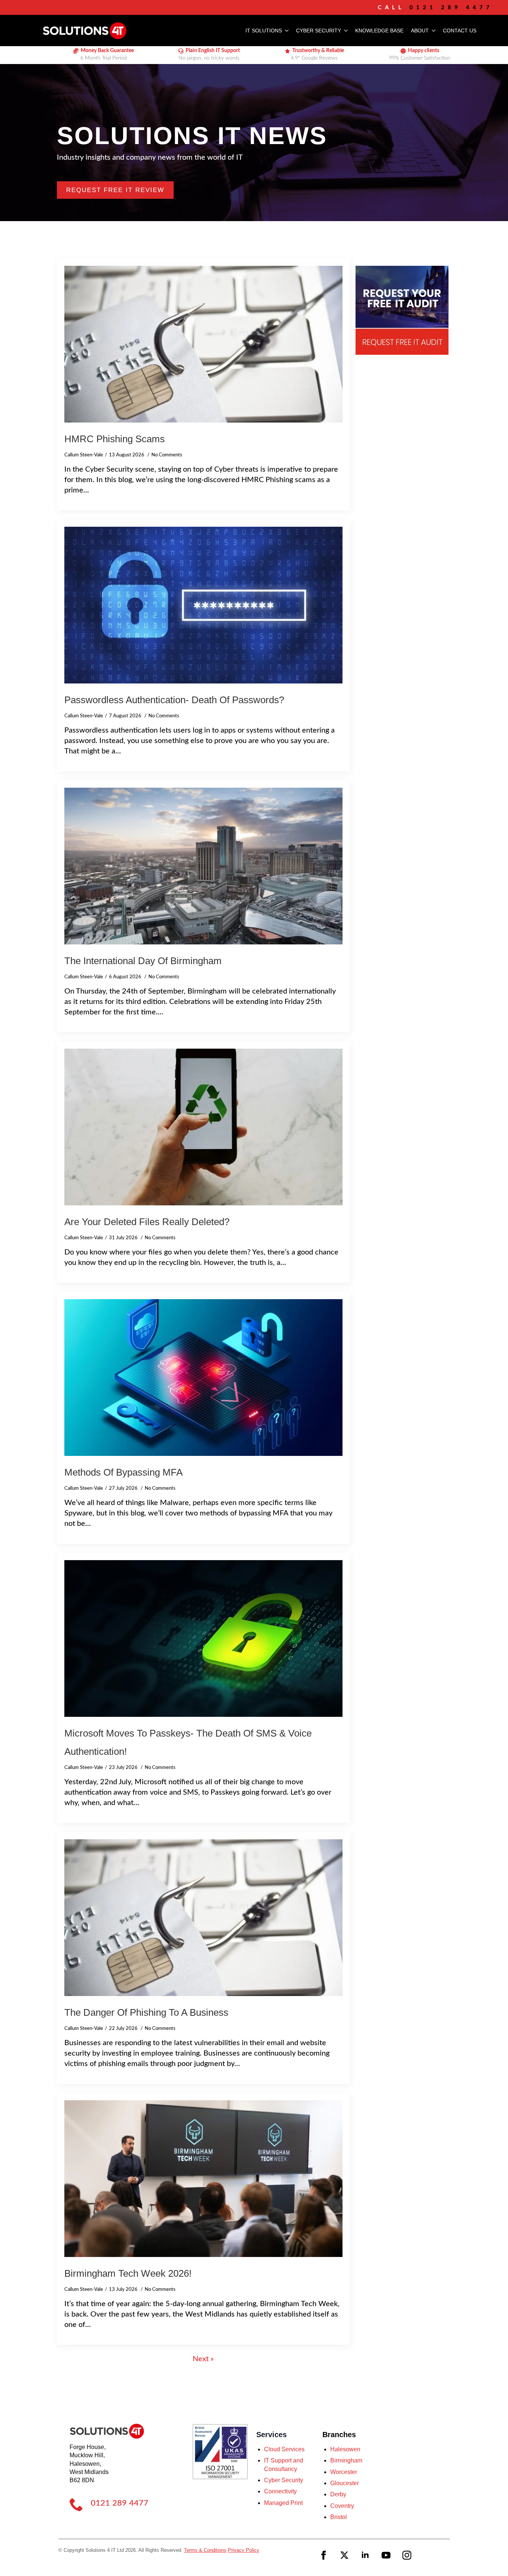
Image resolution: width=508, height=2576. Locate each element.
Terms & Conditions (205, 2550)
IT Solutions (264, 31)
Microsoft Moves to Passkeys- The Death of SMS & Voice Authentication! (188, 1742)
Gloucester (345, 2483)
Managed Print (283, 2503)
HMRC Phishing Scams (115, 439)
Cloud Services (284, 2449)
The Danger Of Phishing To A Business (146, 2012)
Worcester (344, 2472)
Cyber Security (319, 31)
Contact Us (460, 31)
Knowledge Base (379, 31)
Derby (338, 2494)
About (420, 31)
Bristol (339, 2517)
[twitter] (344, 2555)
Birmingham (346, 2460)
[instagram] (407, 2555)
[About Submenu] (432, 31)
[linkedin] (365, 2555)
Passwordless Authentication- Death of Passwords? (174, 700)
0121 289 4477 (120, 2503)
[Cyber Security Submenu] (344, 31)
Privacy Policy (244, 2550)
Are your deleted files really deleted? (147, 1222)
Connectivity (280, 2491)
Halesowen (345, 2449)
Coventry (342, 2506)
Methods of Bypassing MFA (123, 1472)
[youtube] (386, 2555)
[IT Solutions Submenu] (285, 31)
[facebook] (324, 2555)
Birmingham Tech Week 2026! (128, 2273)
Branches (339, 2435)
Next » (203, 2359)
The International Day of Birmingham (143, 961)
